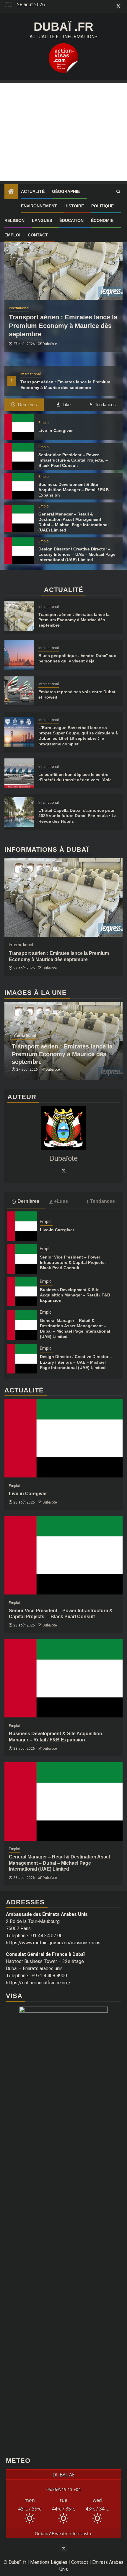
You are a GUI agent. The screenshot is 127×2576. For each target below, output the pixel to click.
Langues (42, 220)
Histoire (74, 206)
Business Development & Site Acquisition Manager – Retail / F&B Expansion (74, 490)
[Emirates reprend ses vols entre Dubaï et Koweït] (19, 691)
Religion (14, 220)
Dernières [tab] (27, 405)
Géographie (66, 191)
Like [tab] (66, 405)
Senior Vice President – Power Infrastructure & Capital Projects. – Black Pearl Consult (73, 460)
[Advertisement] (63, 132)
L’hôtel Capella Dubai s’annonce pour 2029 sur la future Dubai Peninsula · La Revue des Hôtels (78, 816)
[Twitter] (63, 1171)
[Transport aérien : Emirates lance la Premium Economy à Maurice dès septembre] (63, 261)
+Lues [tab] (61, 1201)
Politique (102, 206)
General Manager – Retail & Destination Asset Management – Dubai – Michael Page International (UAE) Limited (60, 1863)
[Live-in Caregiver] (19, 427)
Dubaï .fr (63, 27)
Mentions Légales (49, 2562)
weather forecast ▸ (63, 2533)
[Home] (11, 192)
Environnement (39, 206)
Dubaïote (50, 344)
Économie (102, 220)
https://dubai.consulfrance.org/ (38, 1983)
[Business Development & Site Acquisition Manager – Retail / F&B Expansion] (19, 486)
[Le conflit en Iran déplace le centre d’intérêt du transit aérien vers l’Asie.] (19, 773)
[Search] (118, 192)
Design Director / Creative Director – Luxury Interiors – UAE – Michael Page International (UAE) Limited (77, 554)
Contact (38, 235)
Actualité (33, 191)
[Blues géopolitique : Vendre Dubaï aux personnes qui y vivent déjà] (19, 655)
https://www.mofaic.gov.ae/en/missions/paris (53, 1943)
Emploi (12, 235)
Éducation (71, 220)
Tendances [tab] (105, 405)
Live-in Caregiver (56, 430)
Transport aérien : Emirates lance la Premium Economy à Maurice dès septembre (63, 326)
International (31, 374)
